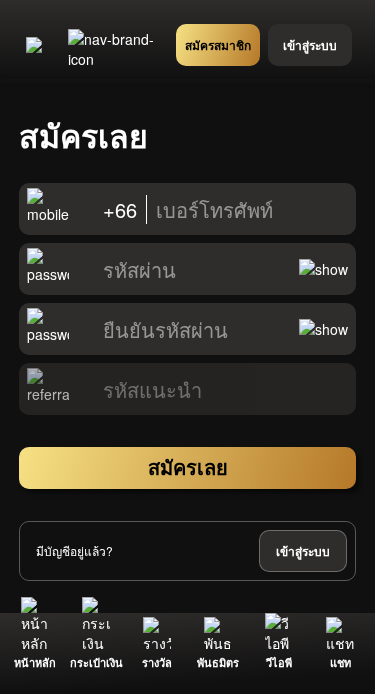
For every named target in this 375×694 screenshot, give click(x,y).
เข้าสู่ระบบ (303, 551)
